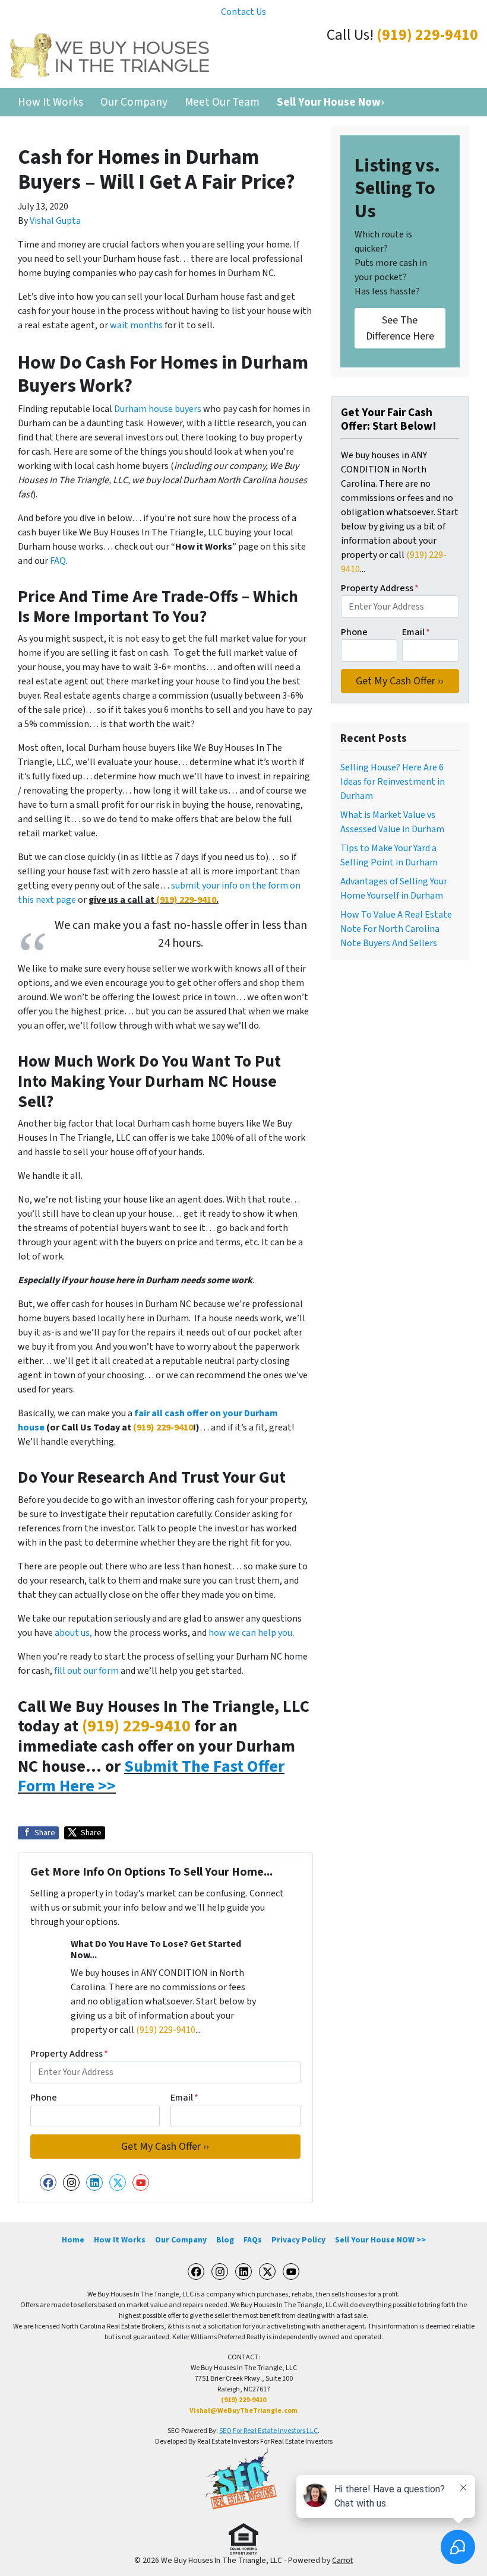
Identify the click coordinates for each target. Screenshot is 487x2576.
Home (73, 2240)
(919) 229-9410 (427, 35)
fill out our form (86, 1671)
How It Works (50, 102)
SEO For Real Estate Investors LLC (268, 2431)
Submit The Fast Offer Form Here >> (151, 1776)
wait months (136, 325)
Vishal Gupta (55, 221)
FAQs (253, 2240)
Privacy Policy (298, 2240)
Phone (44, 2098)
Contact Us (243, 12)
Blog (225, 2240)
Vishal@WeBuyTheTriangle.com (243, 2411)
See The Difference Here (400, 328)
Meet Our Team (222, 102)
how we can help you (250, 1633)
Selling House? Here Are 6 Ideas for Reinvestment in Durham (393, 782)
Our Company (134, 102)
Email (184, 2098)
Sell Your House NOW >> (380, 2240)
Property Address (69, 2054)
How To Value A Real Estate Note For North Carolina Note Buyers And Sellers (396, 929)
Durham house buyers (158, 409)
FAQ (58, 561)
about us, (73, 1633)
